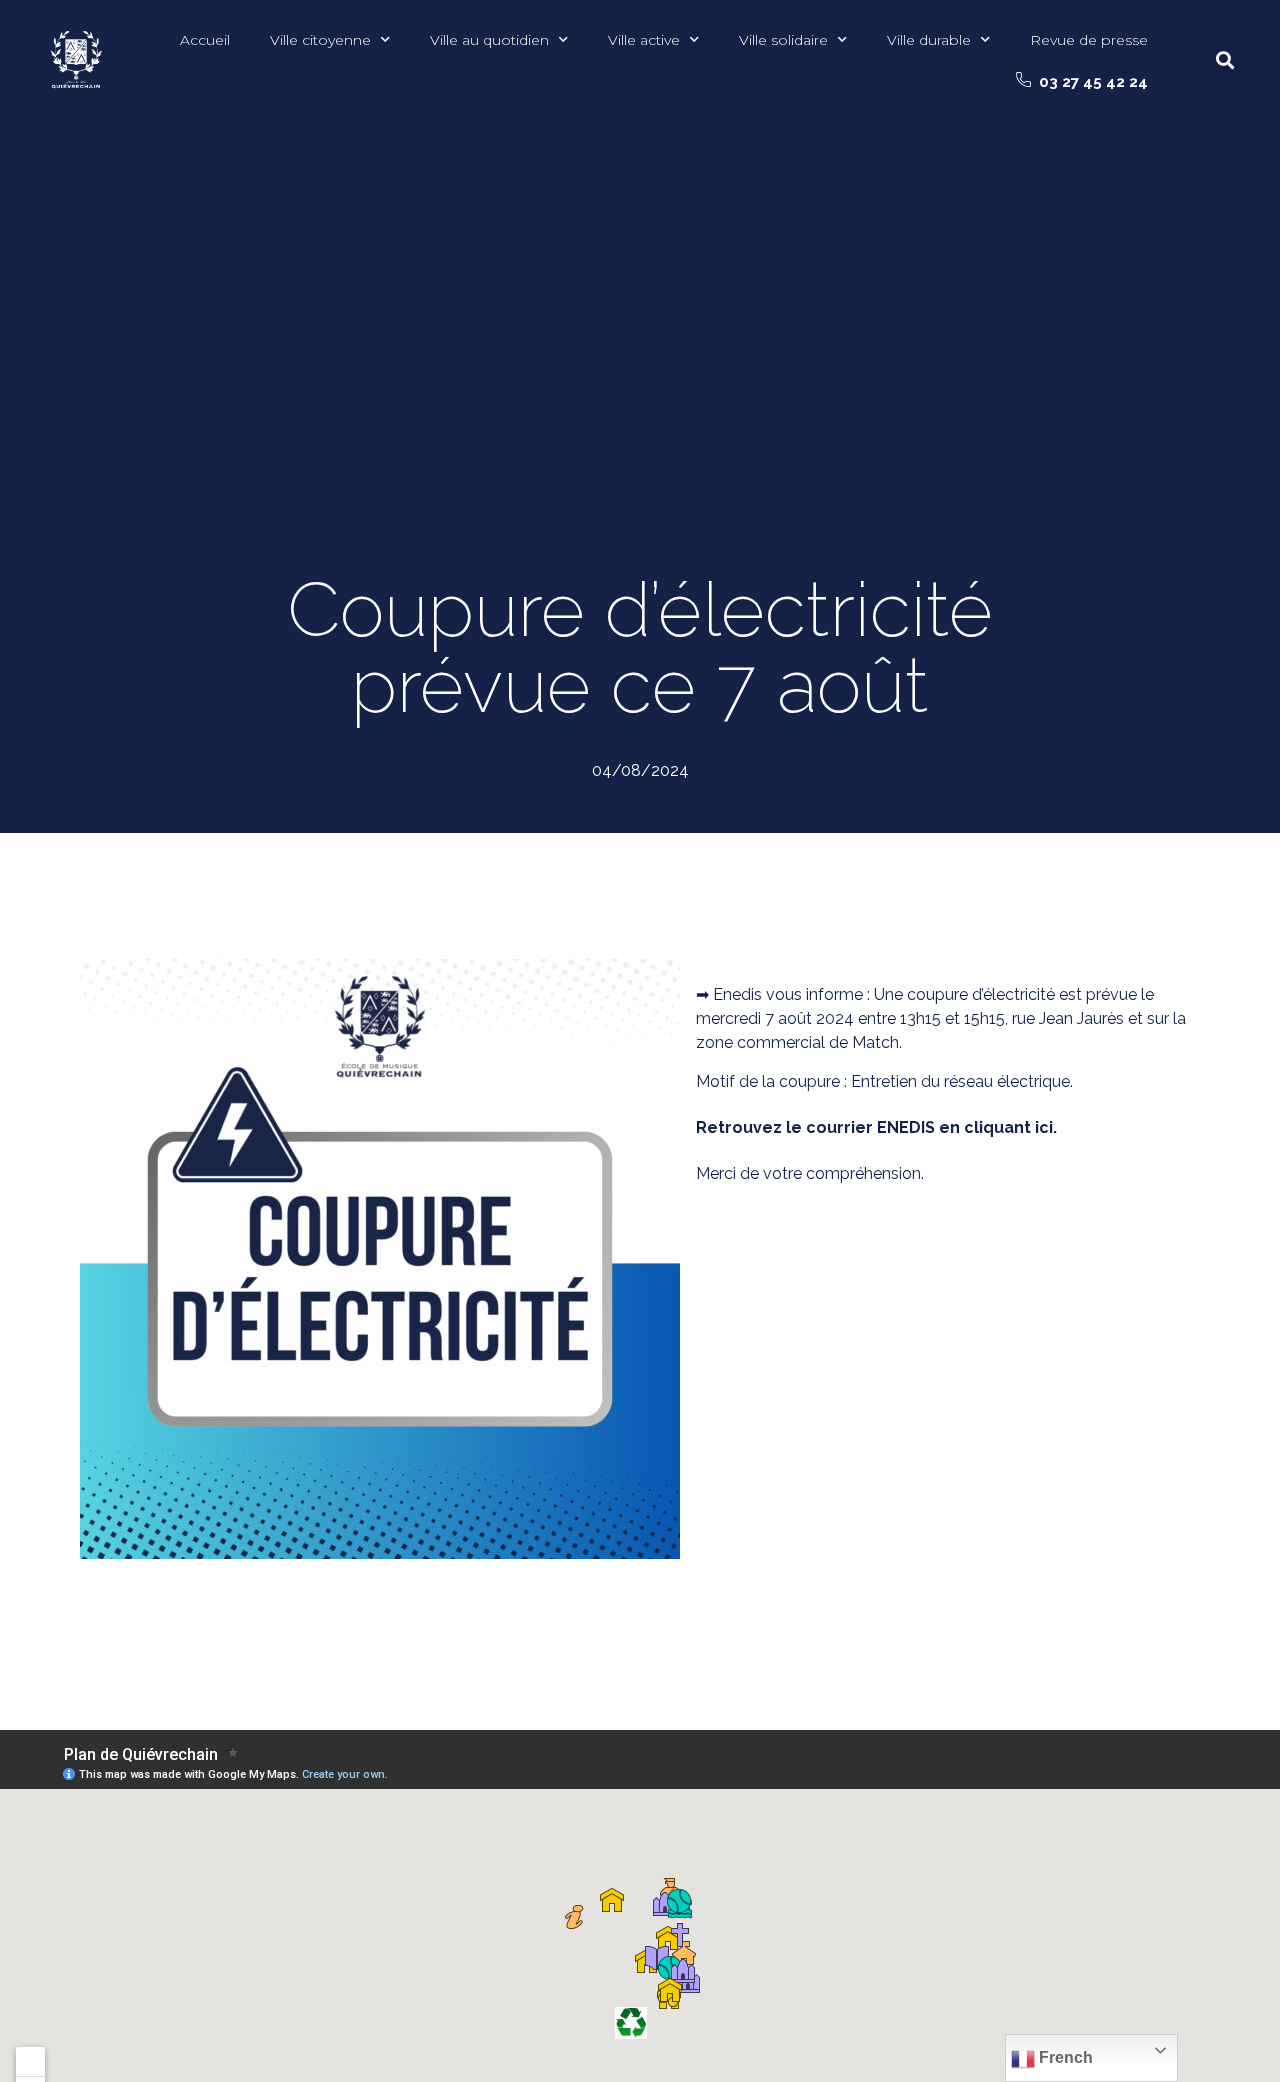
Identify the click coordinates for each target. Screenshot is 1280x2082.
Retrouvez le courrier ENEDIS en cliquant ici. (876, 1127)
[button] (1082, 82)
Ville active (644, 40)
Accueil (205, 40)
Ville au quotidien (489, 40)
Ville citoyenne (320, 40)
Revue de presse (1089, 40)
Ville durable (929, 40)
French (1064, 2057)
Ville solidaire (783, 40)
